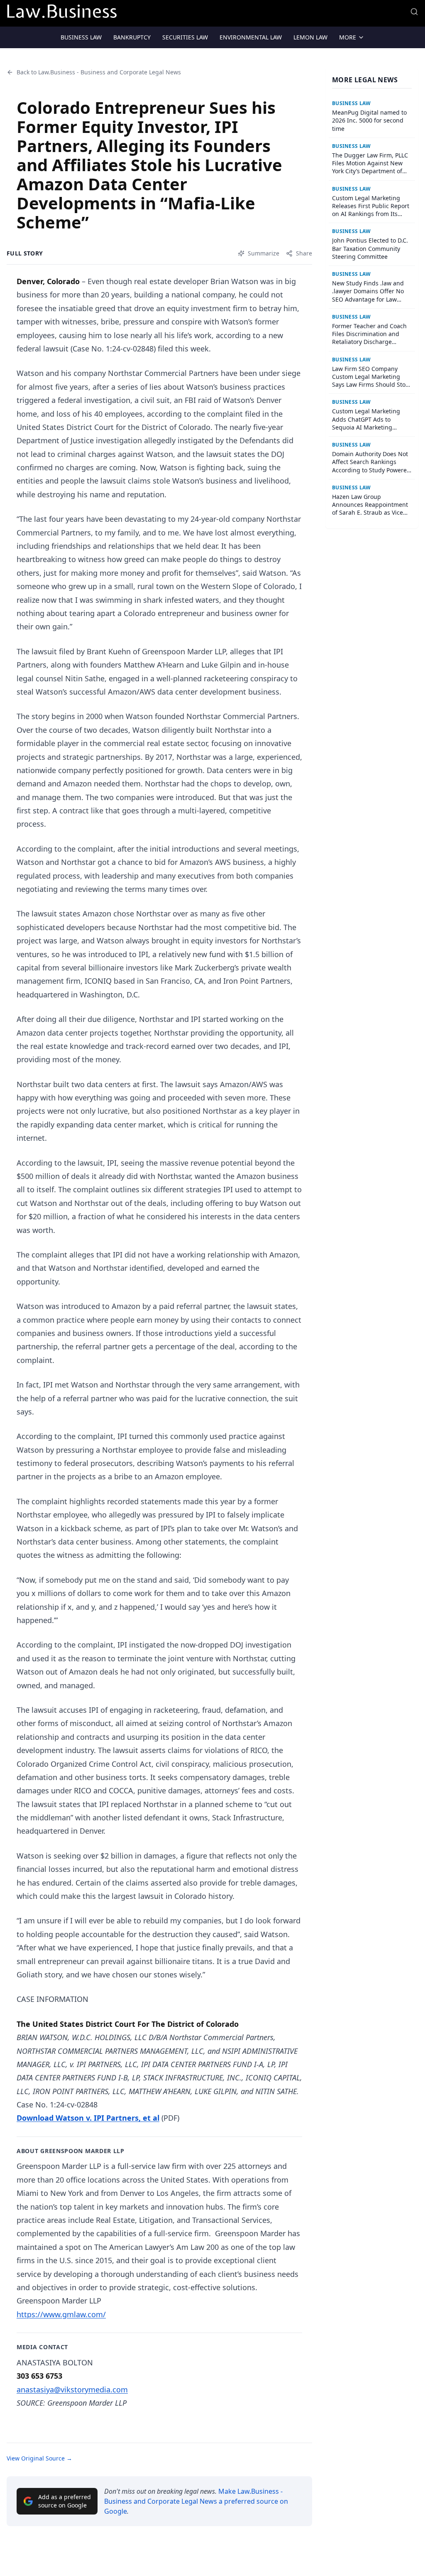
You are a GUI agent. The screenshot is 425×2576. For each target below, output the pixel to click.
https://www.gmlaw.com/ (61, 2314)
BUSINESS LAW (81, 37)
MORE (348, 37)
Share (304, 253)
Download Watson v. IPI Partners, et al (88, 2118)
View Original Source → (39, 2458)
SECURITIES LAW (185, 37)
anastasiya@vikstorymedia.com (72, 2389)
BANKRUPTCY (132, 37)
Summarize (264, 253)
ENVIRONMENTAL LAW (251, 37)
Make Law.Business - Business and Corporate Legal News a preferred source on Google (196, 2501)
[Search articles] (414, 12)
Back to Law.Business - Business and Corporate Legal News (99, 72)
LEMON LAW (310, 37)
